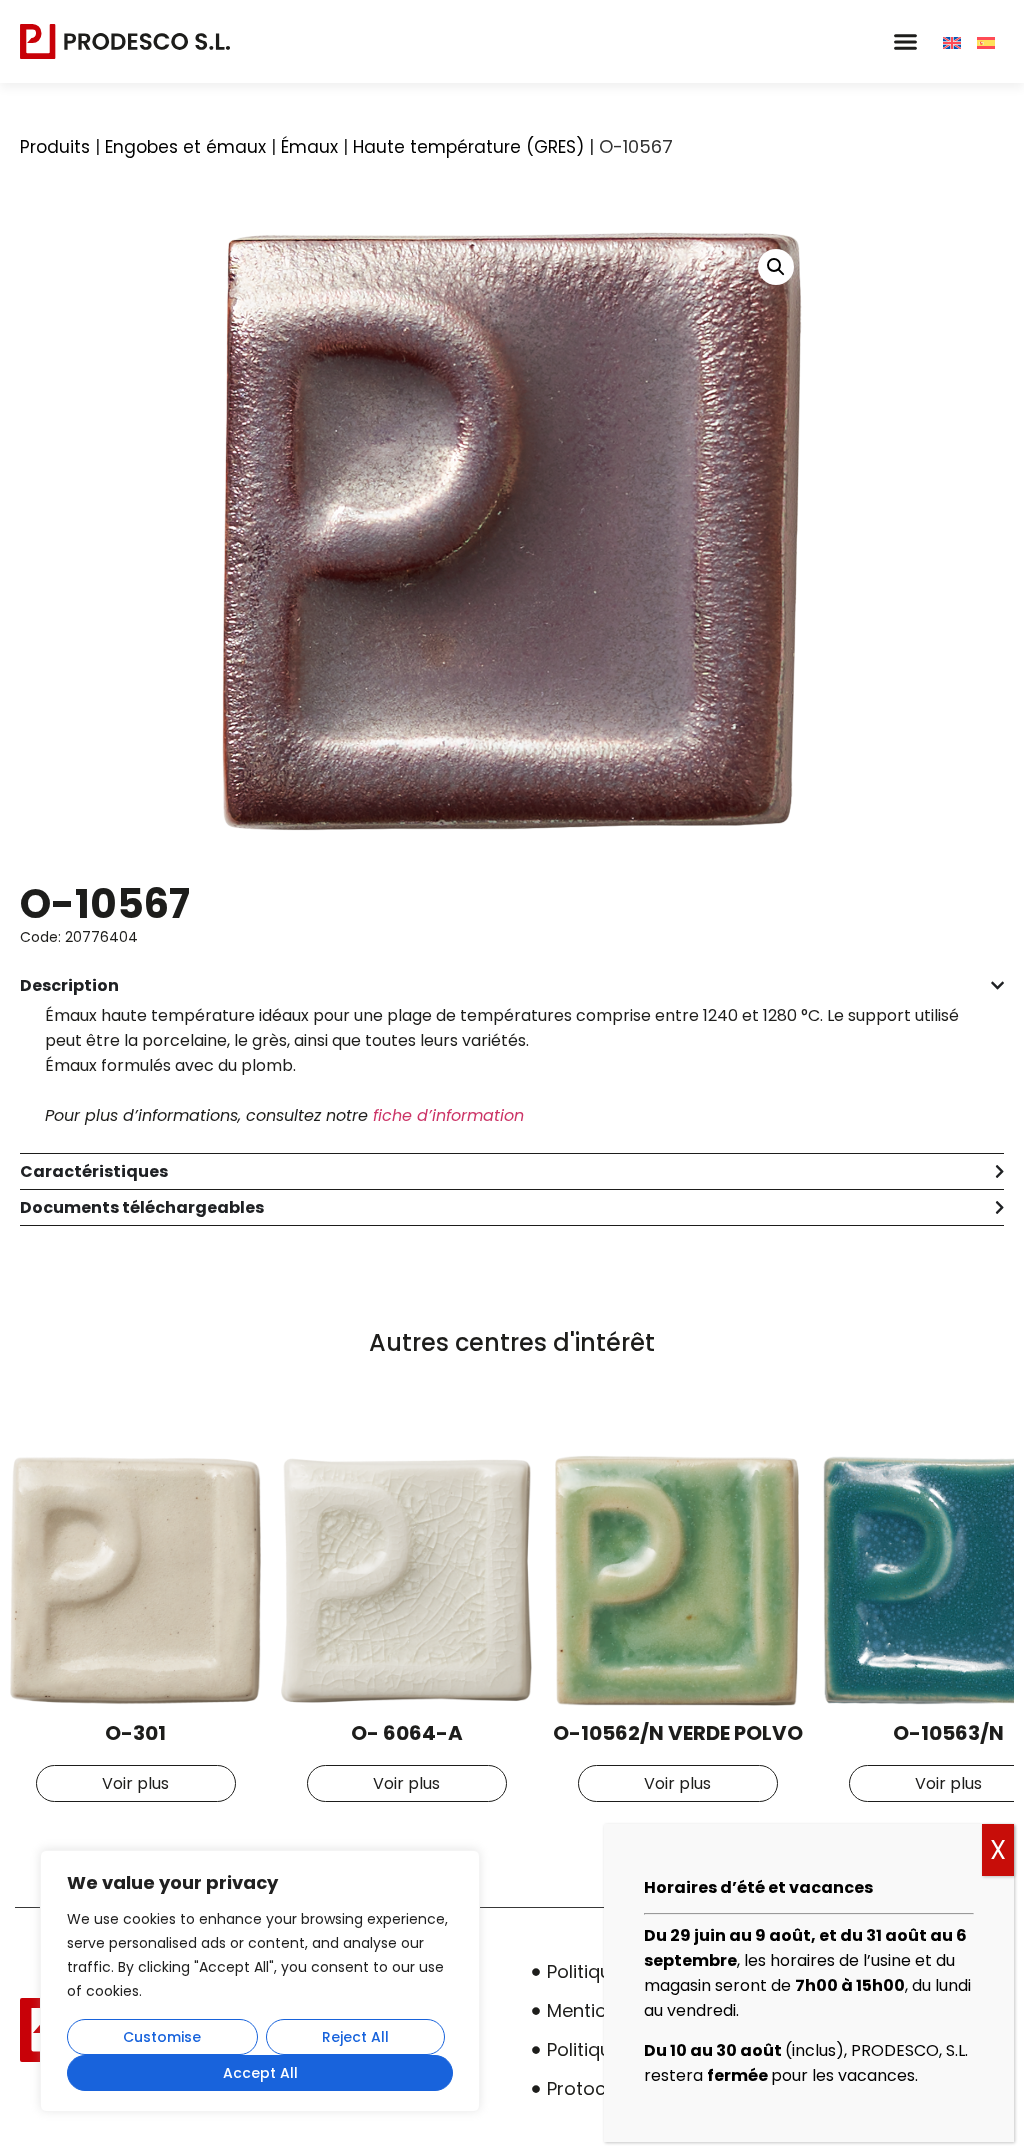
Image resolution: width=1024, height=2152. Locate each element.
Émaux (309, 147)
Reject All (355, 2037)
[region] (260, 1981)
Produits (55, 147)
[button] (905, 42)
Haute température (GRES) (468, 147)
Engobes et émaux (185, 147)
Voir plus (135, 1783)
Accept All (260, 2073)
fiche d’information (448, 1115)
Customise (162, 2037)
